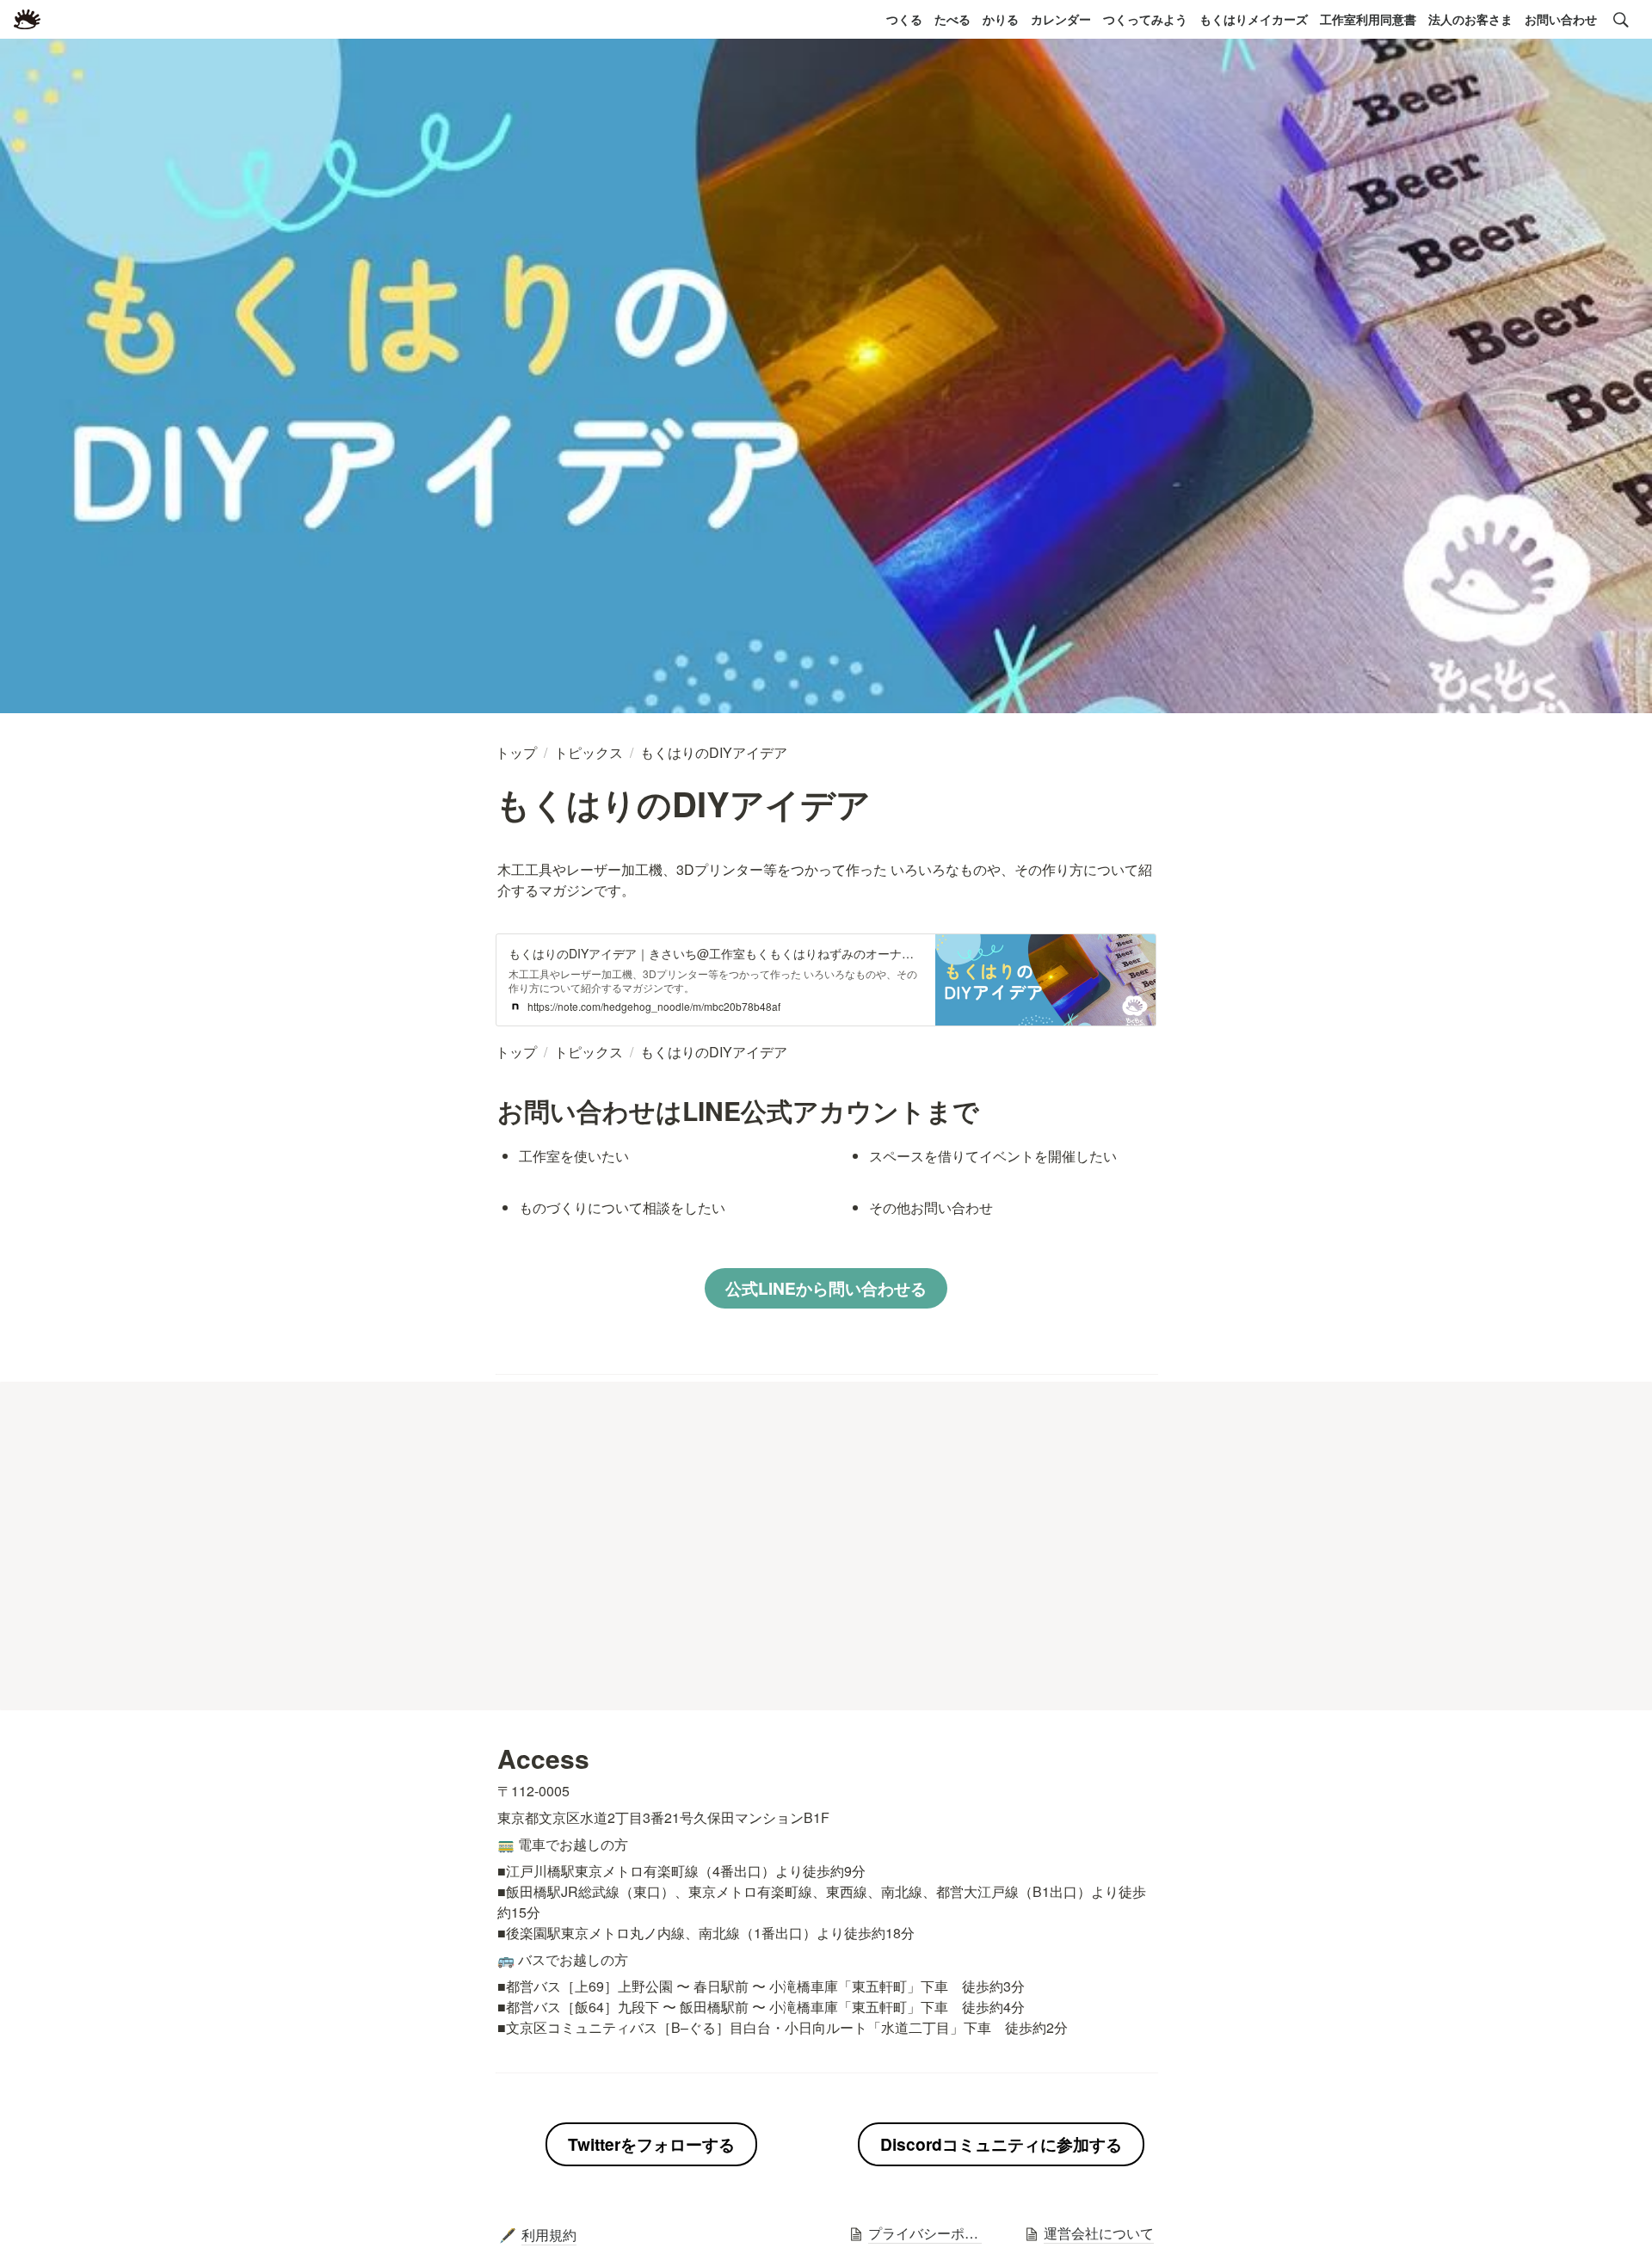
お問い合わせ (1561, 19)
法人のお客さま (1470, 19)
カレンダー (1061, 19)
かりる (1001, 19)
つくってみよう (1145, 19)
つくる (904, 19)
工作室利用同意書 (1368, 19)
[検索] (1621, 20)
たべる (952, 19)
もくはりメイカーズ (1254, 19)
